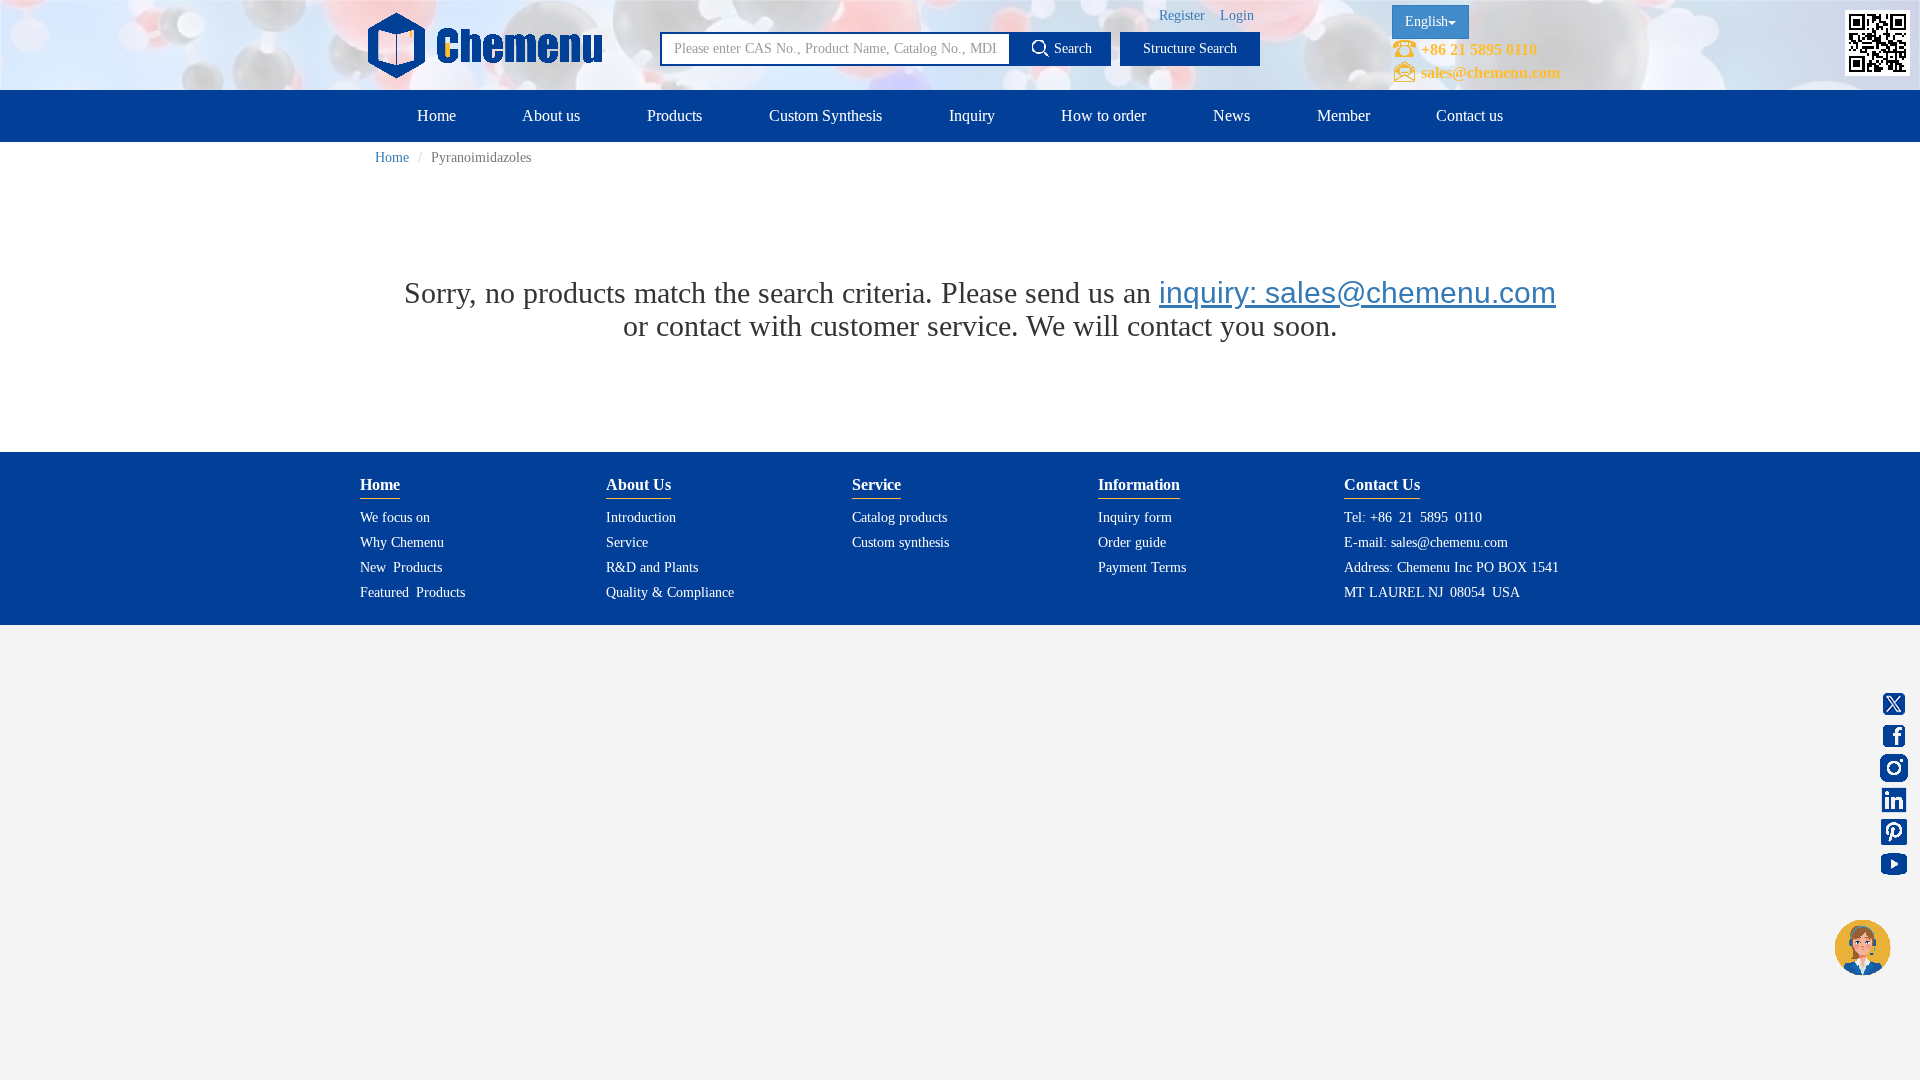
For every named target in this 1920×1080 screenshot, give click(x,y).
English (1426, 21)
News (1231, 115)
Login (1237, 15)
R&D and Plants (652, 567)
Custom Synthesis (825, 115)
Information (1139, 484)
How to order (1103, 115)
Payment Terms (1142, 567)
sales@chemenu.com (1490, 72)
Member (1343, 115)
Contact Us (1382, 484)
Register (1182, 15)
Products (674, 115)
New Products (401, 567)
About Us (638, 484)
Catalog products (899, 517)
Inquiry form (1135, 517)
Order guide (1132, 542)
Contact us (1469, 115)
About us (551, 115)
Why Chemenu (402, 542)
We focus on (395, 517)
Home (436, 115)
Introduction (641, 517)
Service (627, 542)
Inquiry (972, 115)
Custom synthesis (900, 542)
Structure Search (1190, 48)
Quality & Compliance (670, 592)
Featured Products (412, 592)
